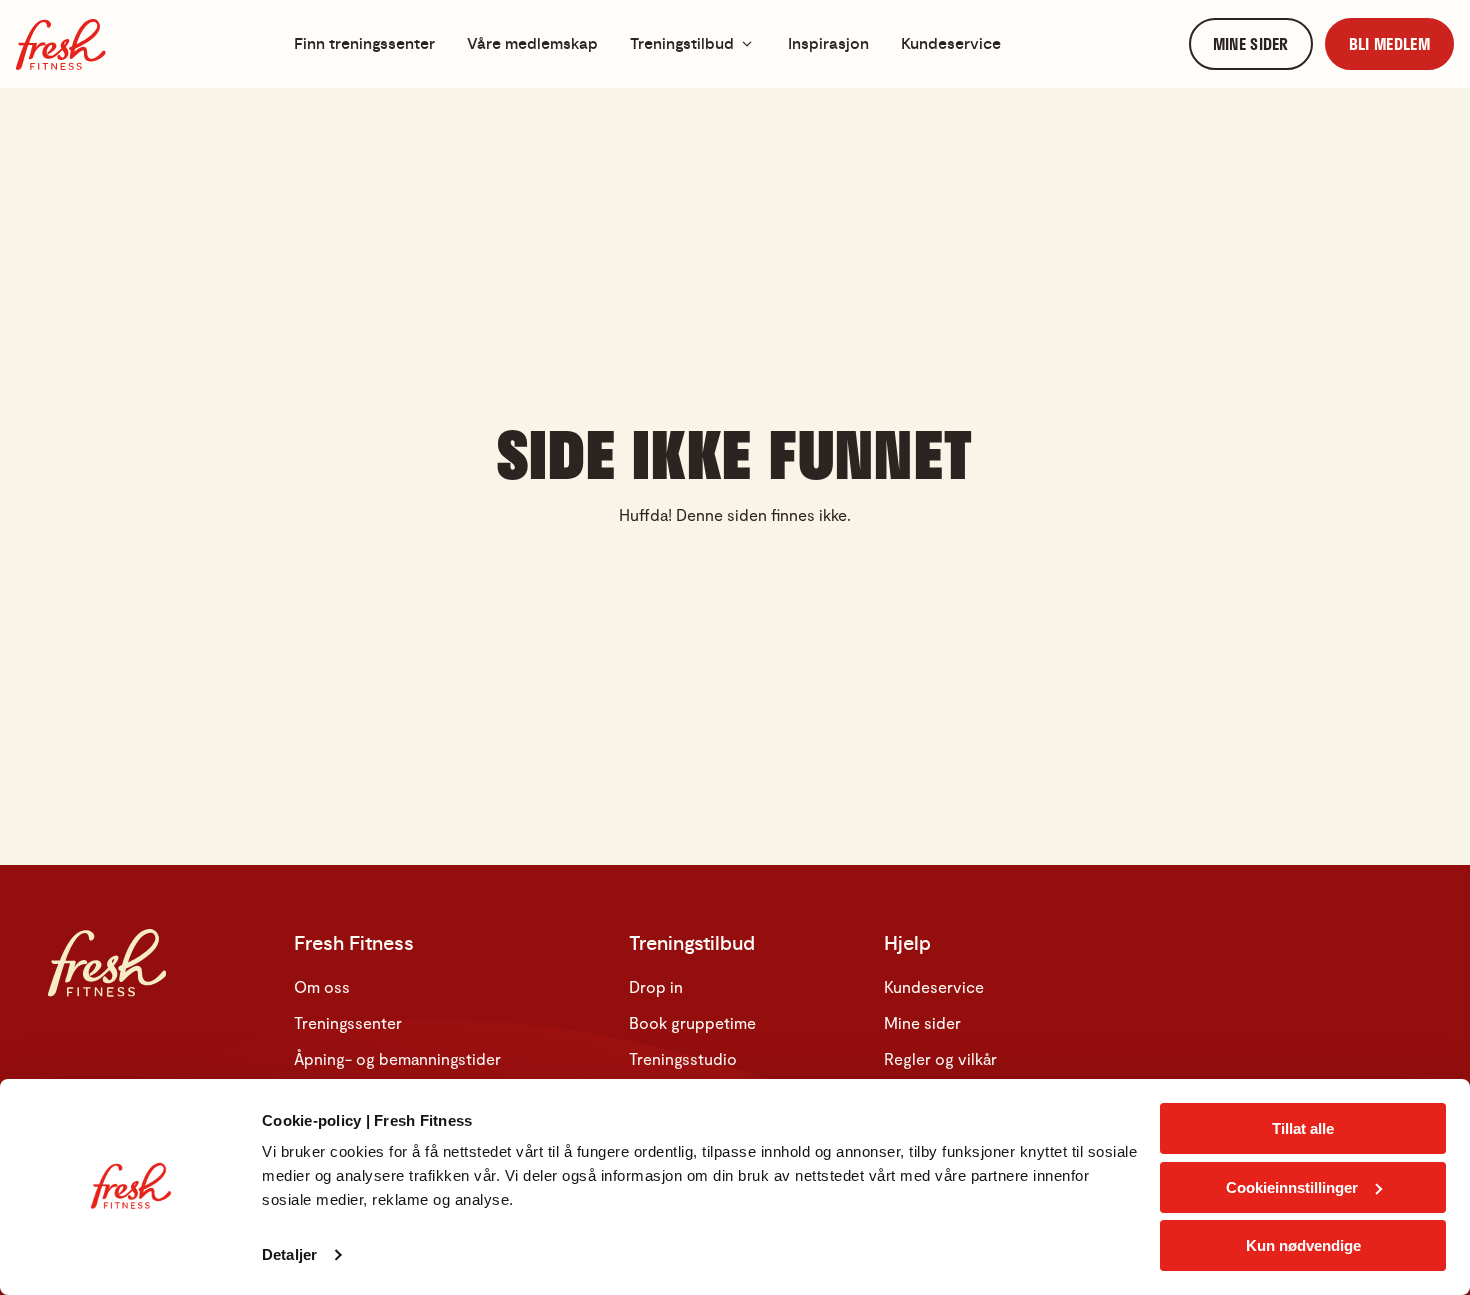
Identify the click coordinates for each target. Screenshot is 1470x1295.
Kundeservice (934, 986)
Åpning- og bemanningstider (397, 1058)
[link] (1251, 44)
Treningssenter (348, 1022)
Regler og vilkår (940, 1058)
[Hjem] (61, 44)
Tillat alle (1303, 1128)
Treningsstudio (683, 1058)
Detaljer (289, 1254)
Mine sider (922, 1022)
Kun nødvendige (1303, 1245)
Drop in (656, 986)
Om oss (322, 986)
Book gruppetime (692, 1022)
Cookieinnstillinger (1292, 1187)
